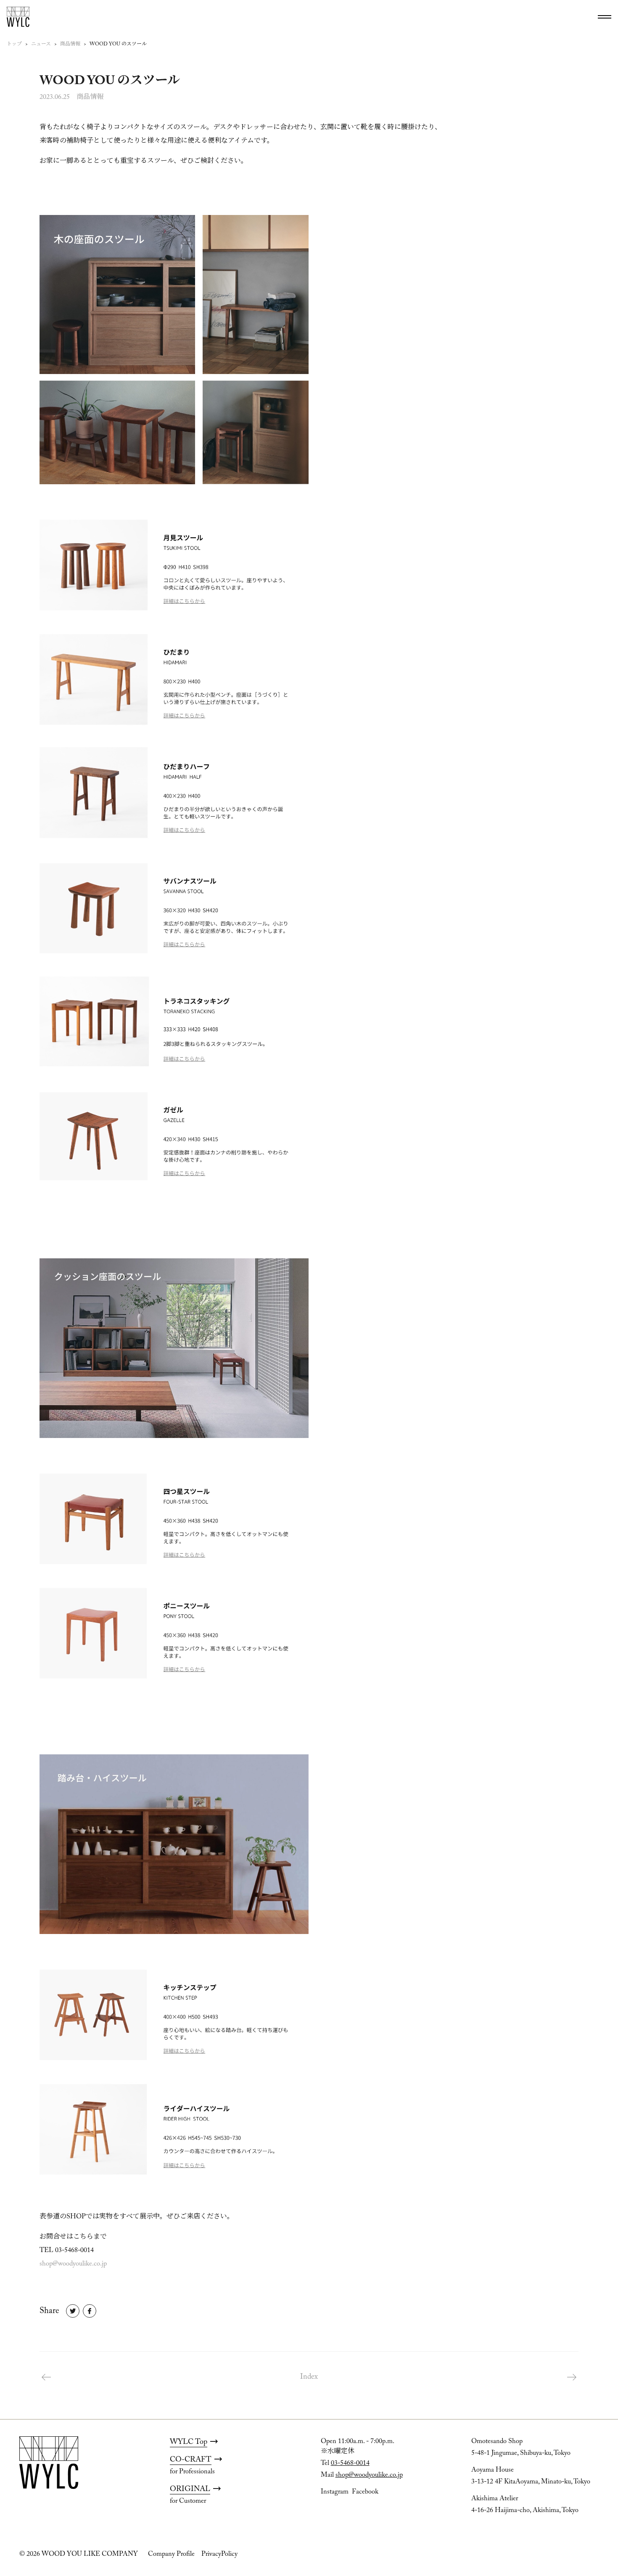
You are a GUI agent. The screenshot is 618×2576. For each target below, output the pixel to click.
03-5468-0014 (350, 2463)
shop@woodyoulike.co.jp (73, 2264)
